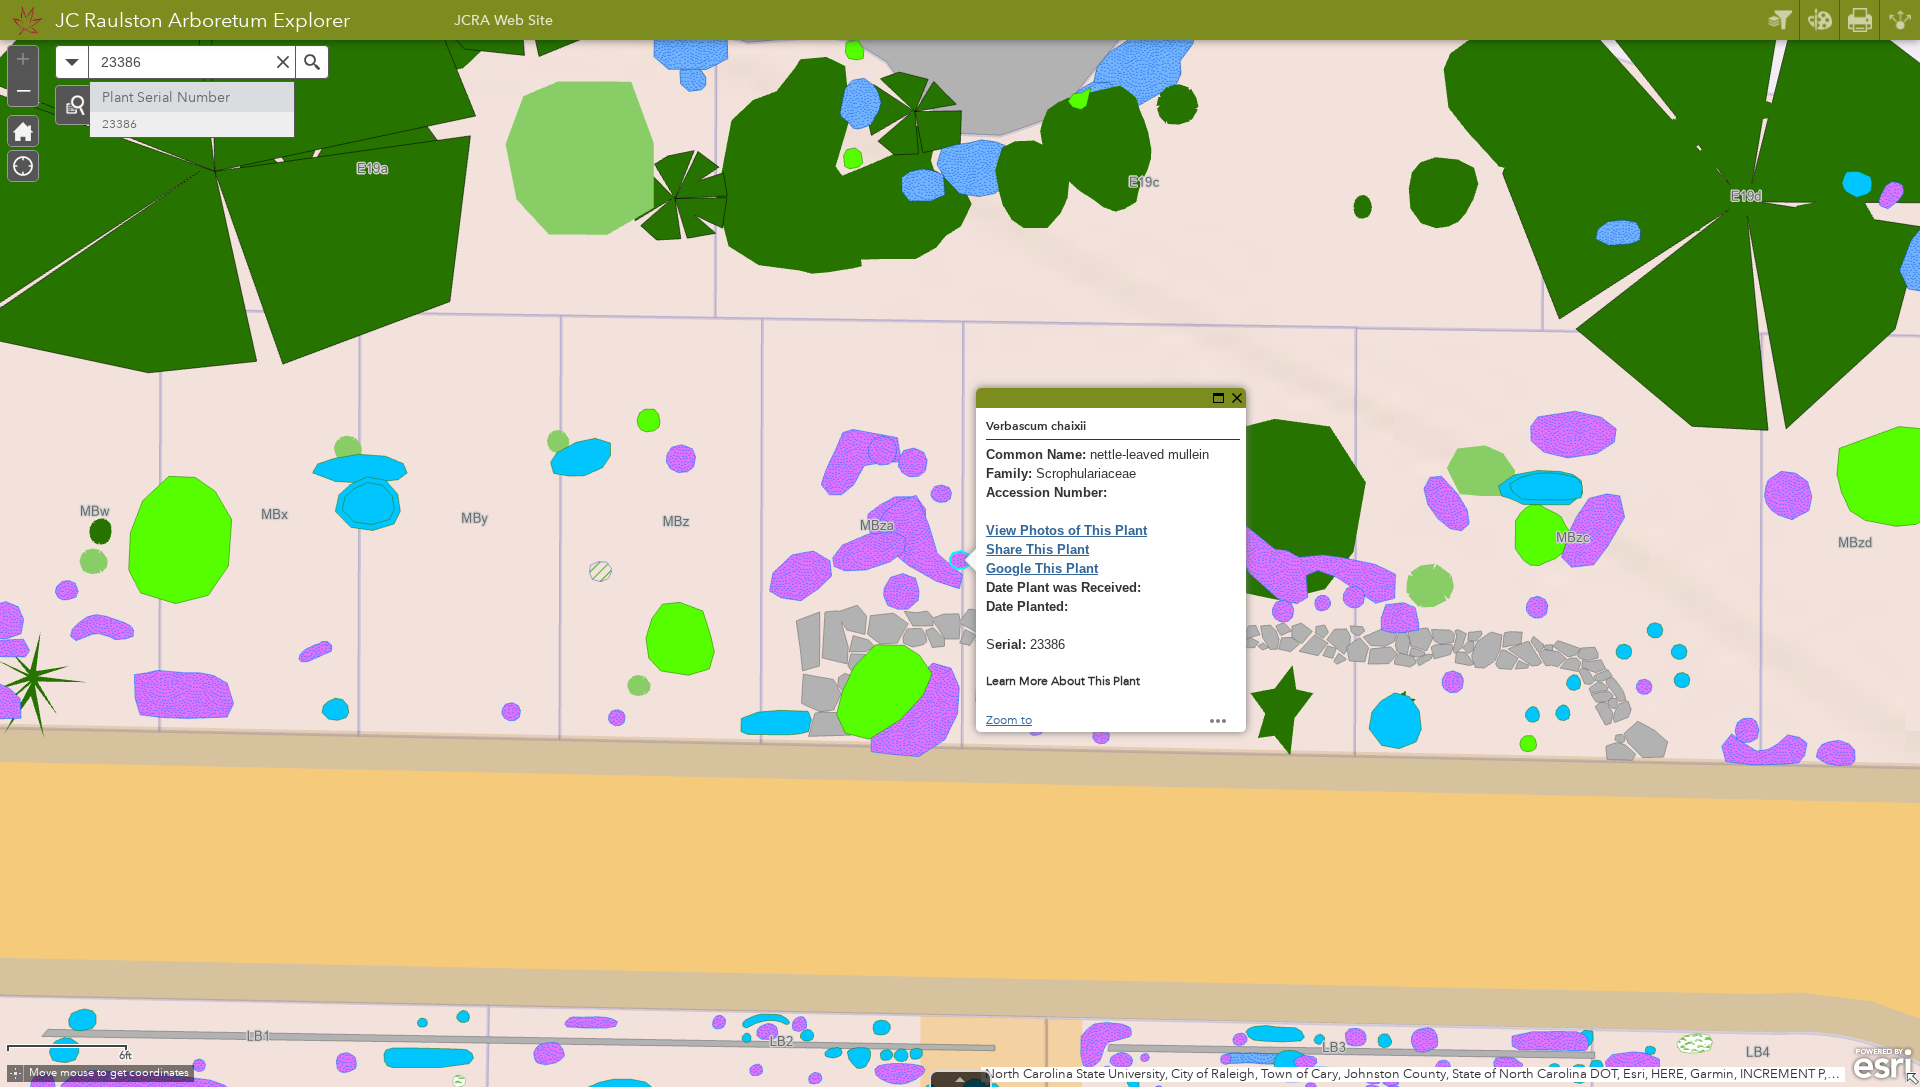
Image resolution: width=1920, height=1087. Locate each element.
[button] (75, 105)
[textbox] (192, 62)
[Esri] (1882, 1064)
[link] (21, 20)
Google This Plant (1042, 568)
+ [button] (23, 59)
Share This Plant (1037, 549)
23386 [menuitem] (119, 124)
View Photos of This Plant (1066, 530)
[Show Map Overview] (1912, 1079)
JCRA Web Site (503, 23)
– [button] (23, 89)
